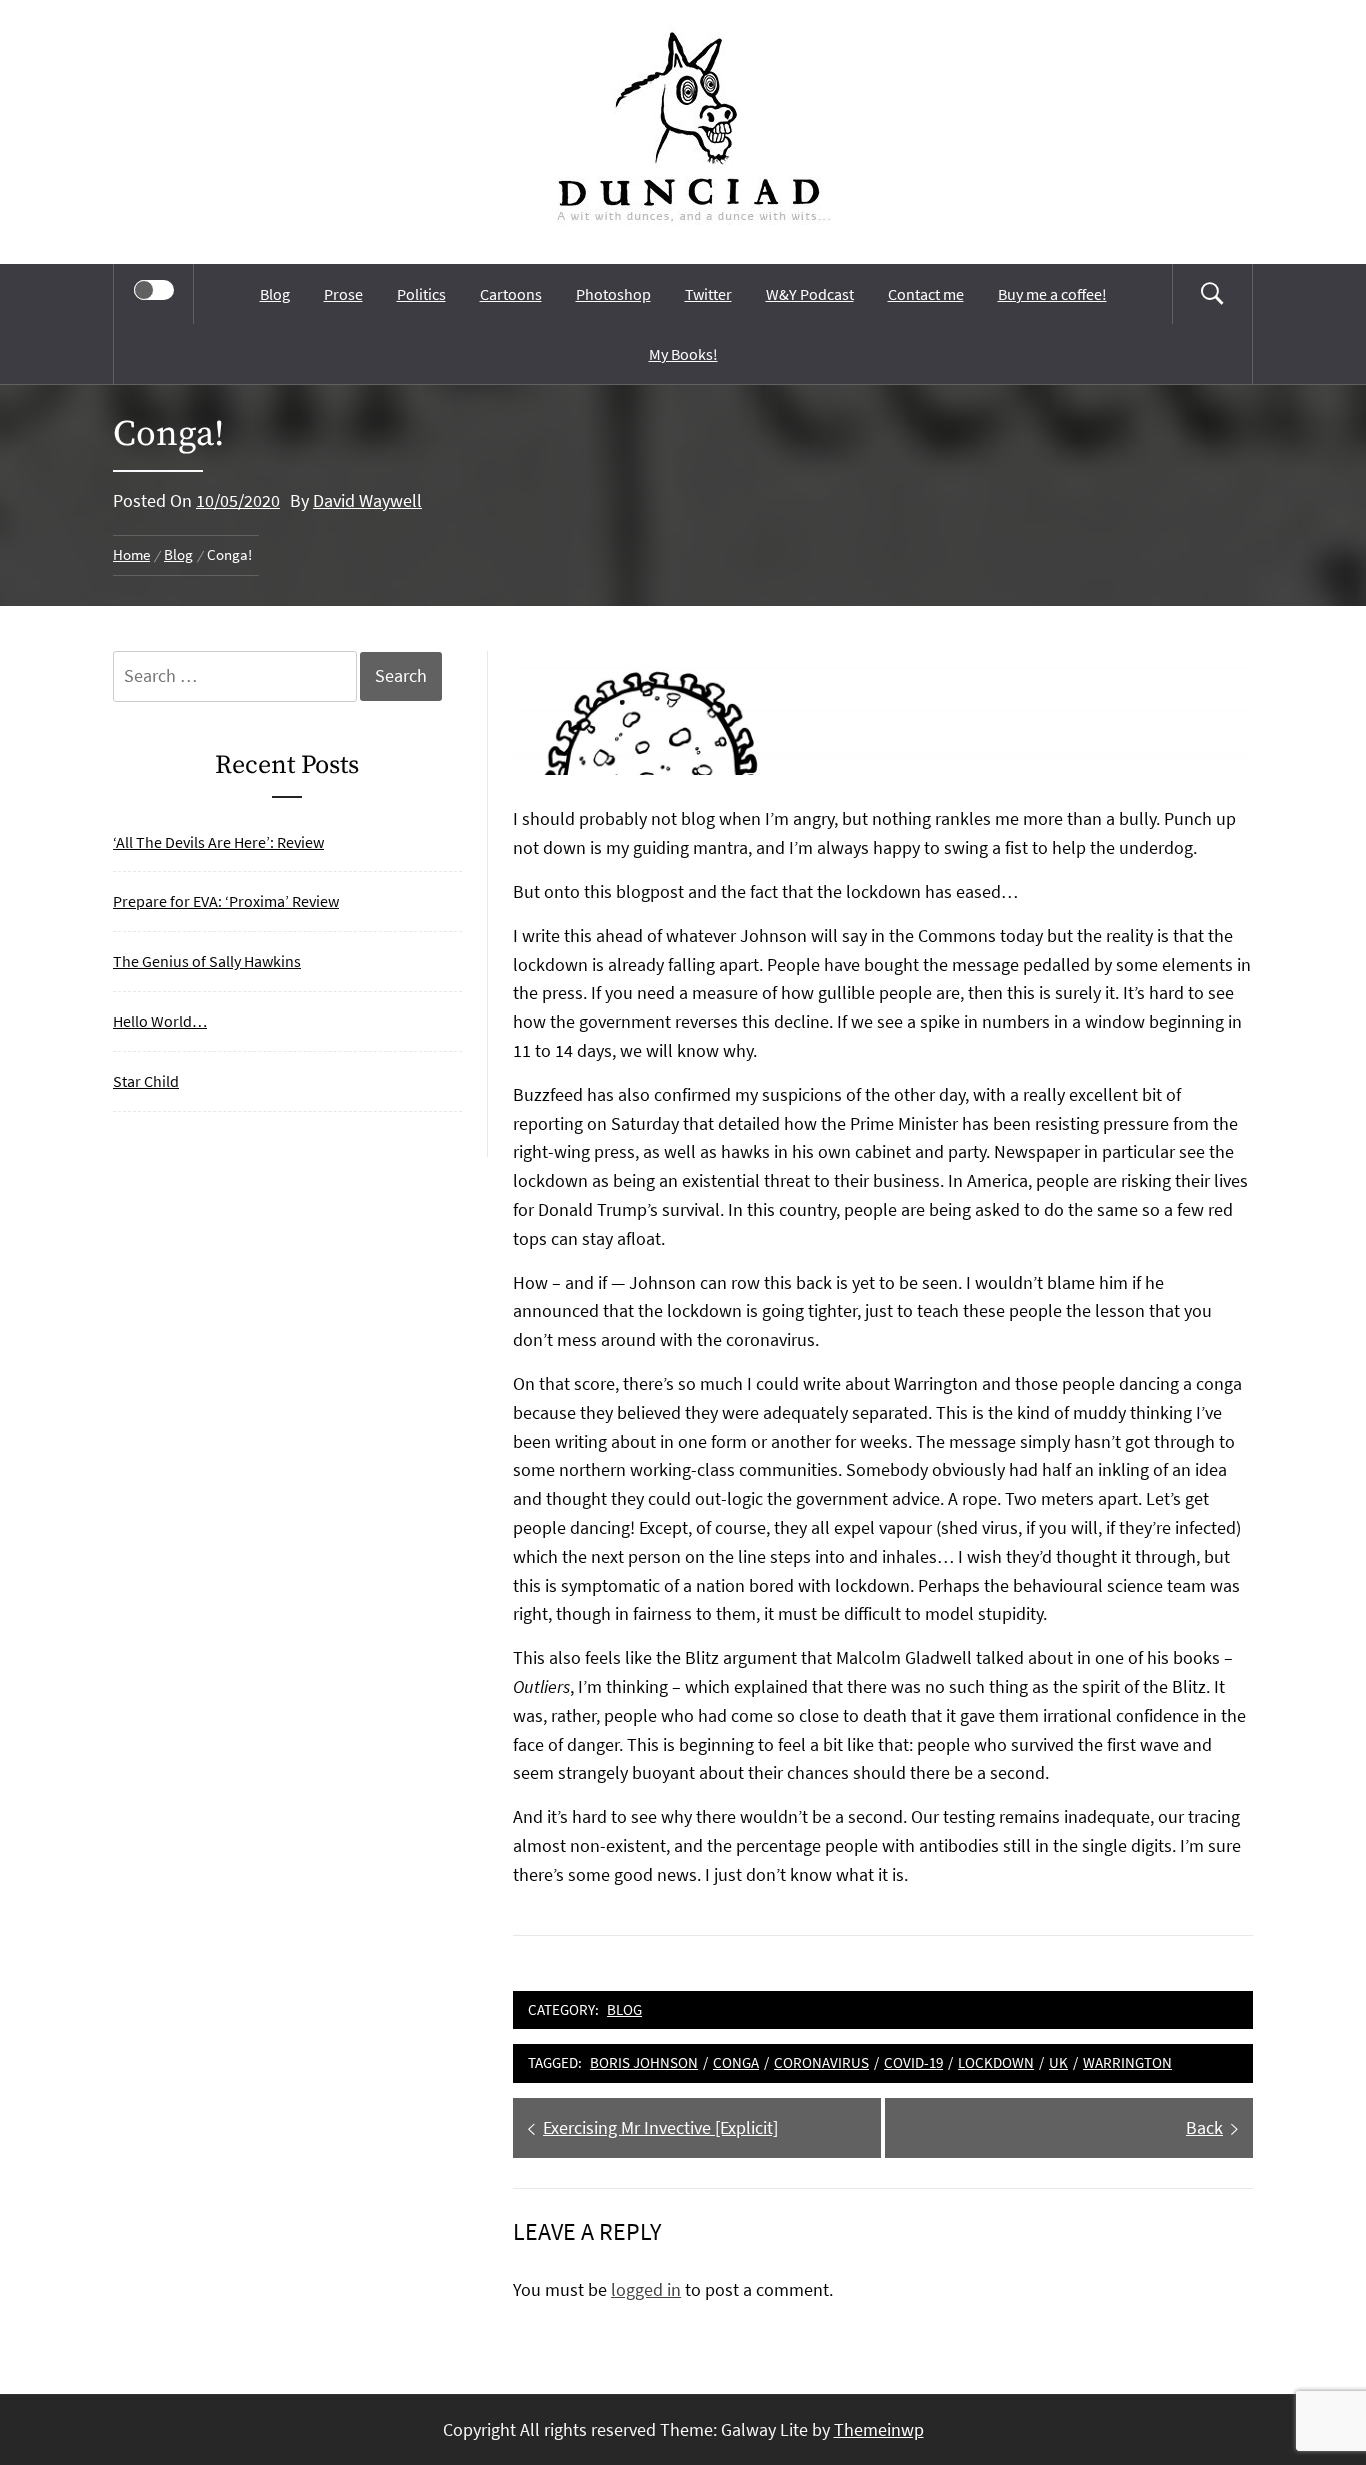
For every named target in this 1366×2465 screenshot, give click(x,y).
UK (1058, 2062)
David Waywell (367, 500)
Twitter (708, 294)
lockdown (996, 2062)
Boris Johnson (644, 2062)
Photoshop (613, 294)
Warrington (1127, 2062)
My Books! (683, 354)
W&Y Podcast (810, 294)
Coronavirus (821, 2062)
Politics (421, 294)
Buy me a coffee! (1052, 294)
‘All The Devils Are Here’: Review (218, 842)
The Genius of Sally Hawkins (207, 961)
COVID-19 (913, 2062)
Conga (736, 2062)
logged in (646, 2289)
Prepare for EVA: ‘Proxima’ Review (226, 901)
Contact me (926, 294)
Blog (275, 294)
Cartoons (511, 294)
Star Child (146, 1081)
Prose (343, 294)
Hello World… (160, 1021)
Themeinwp (879, 2429)
